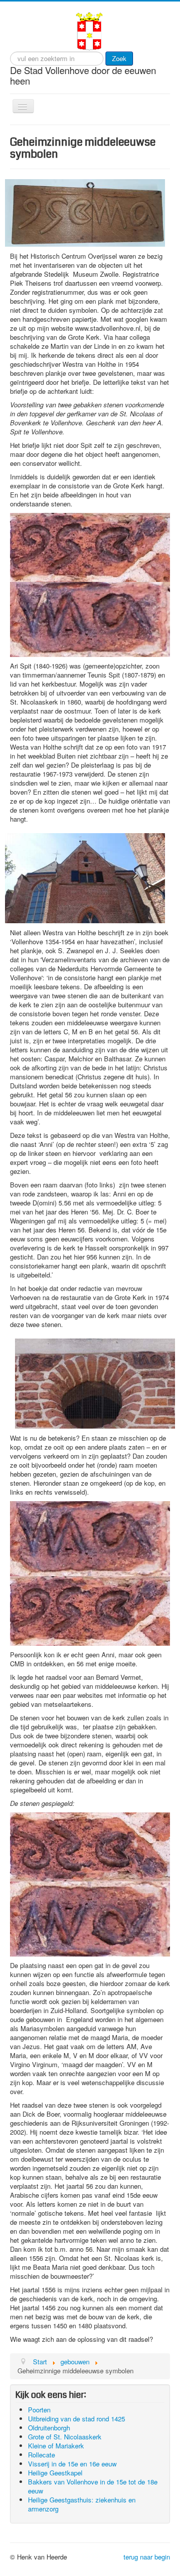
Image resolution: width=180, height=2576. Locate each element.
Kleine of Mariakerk (56, 2446)
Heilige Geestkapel (55, 2473)
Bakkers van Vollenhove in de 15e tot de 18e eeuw (93, 2486)
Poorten (39, 2410)
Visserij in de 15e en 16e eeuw (72, 2464)
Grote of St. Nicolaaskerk (65, 2437)
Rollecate (41, 2455)
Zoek (119, 58)
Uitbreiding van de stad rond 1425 (76, 2419)
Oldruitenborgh (49, 2428)
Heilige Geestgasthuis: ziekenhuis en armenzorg (82, 2504)
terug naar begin (147, 2557)
